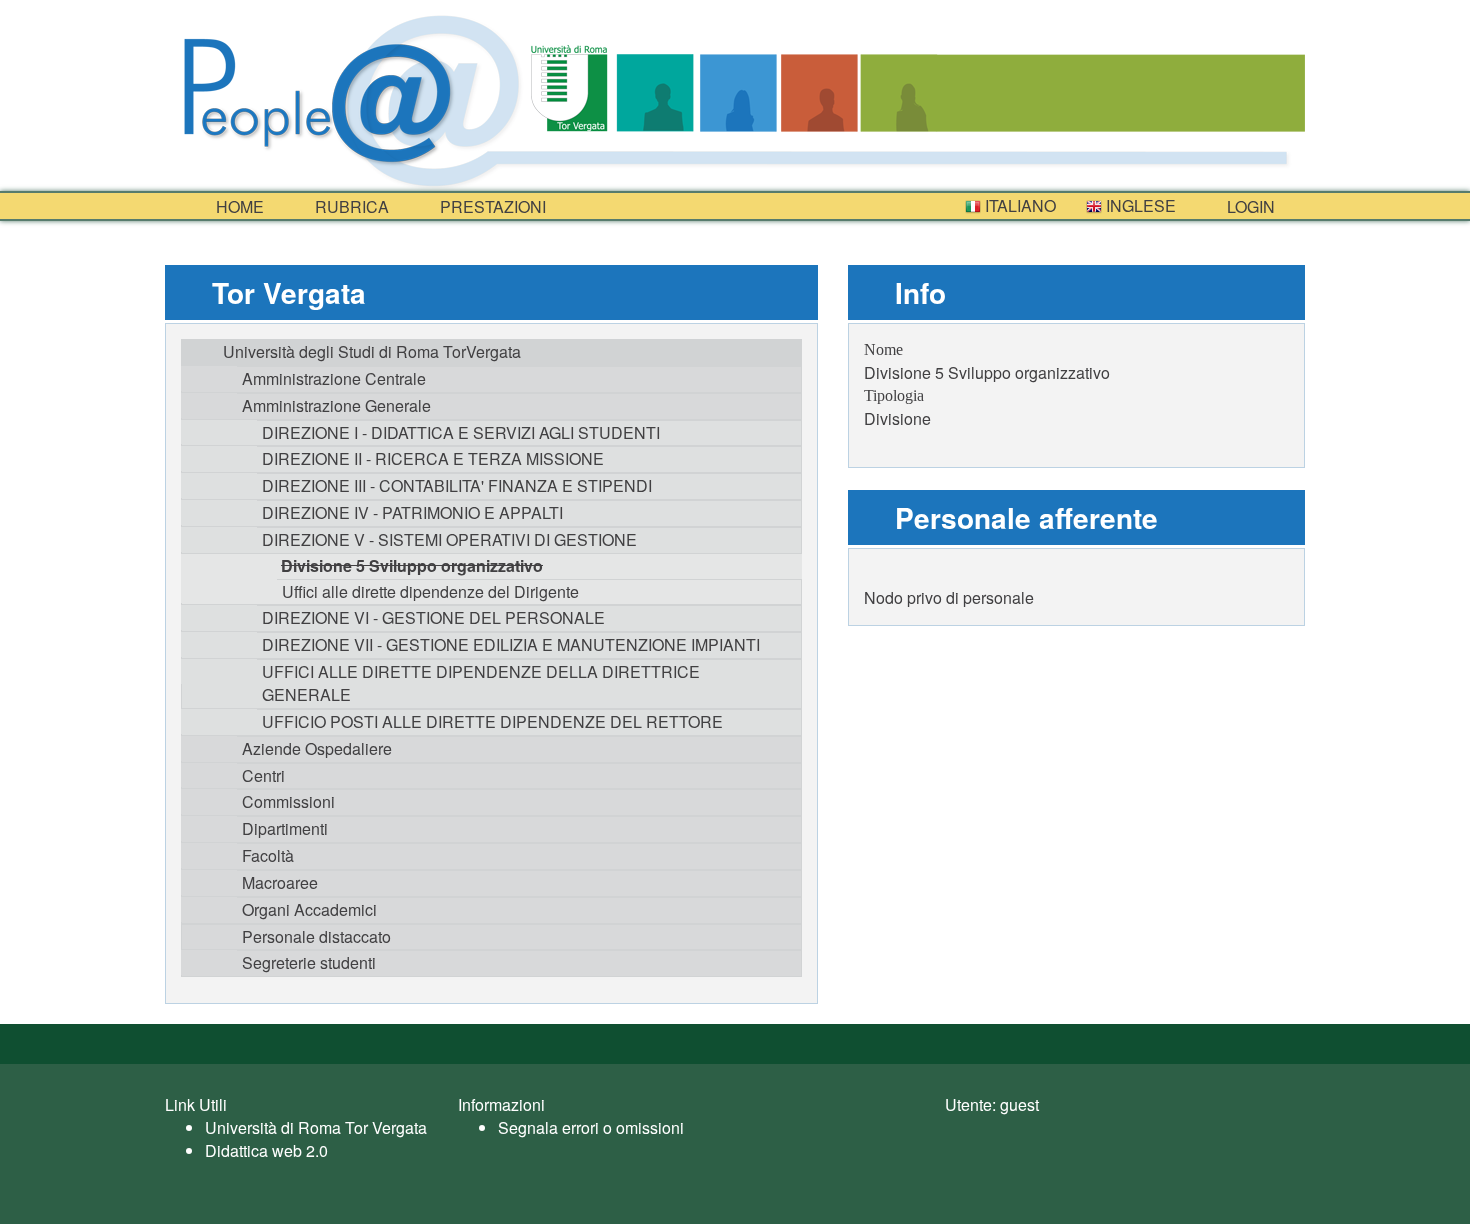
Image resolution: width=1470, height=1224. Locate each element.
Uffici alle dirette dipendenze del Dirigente (430, 591)
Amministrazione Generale (336, 405)
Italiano (1018, 205)
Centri (263, 775)
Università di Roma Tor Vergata (316, 1127)
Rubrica (350, 206)
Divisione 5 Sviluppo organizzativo (412, 565)
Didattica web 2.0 (266, 1150)
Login (1249, 206)
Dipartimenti (285, 828)
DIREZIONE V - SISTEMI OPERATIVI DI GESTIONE (449, 539)
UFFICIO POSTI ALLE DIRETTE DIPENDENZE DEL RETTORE (492, 721)
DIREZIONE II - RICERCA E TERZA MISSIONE (433, 458)
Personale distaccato (316, 936)
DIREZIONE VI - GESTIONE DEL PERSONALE (433, 617)
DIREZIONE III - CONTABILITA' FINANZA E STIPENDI (457, 485)
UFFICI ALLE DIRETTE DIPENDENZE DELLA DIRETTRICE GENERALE (481, 683)
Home (238, 206)
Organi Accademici (309, 909)
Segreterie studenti (309, 962)
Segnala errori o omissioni (591, 1127)
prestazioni (491, 206)
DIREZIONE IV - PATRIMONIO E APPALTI (412, 512)
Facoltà (268, 855)
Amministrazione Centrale (334, 378)
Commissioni (288, 801)
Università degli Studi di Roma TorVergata (372, 351)
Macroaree (280, 882)
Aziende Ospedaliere (317, 748)
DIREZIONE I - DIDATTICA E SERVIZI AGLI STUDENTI (461, 432)
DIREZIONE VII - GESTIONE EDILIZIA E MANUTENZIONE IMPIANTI (511, 644)
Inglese (1139, 205)
